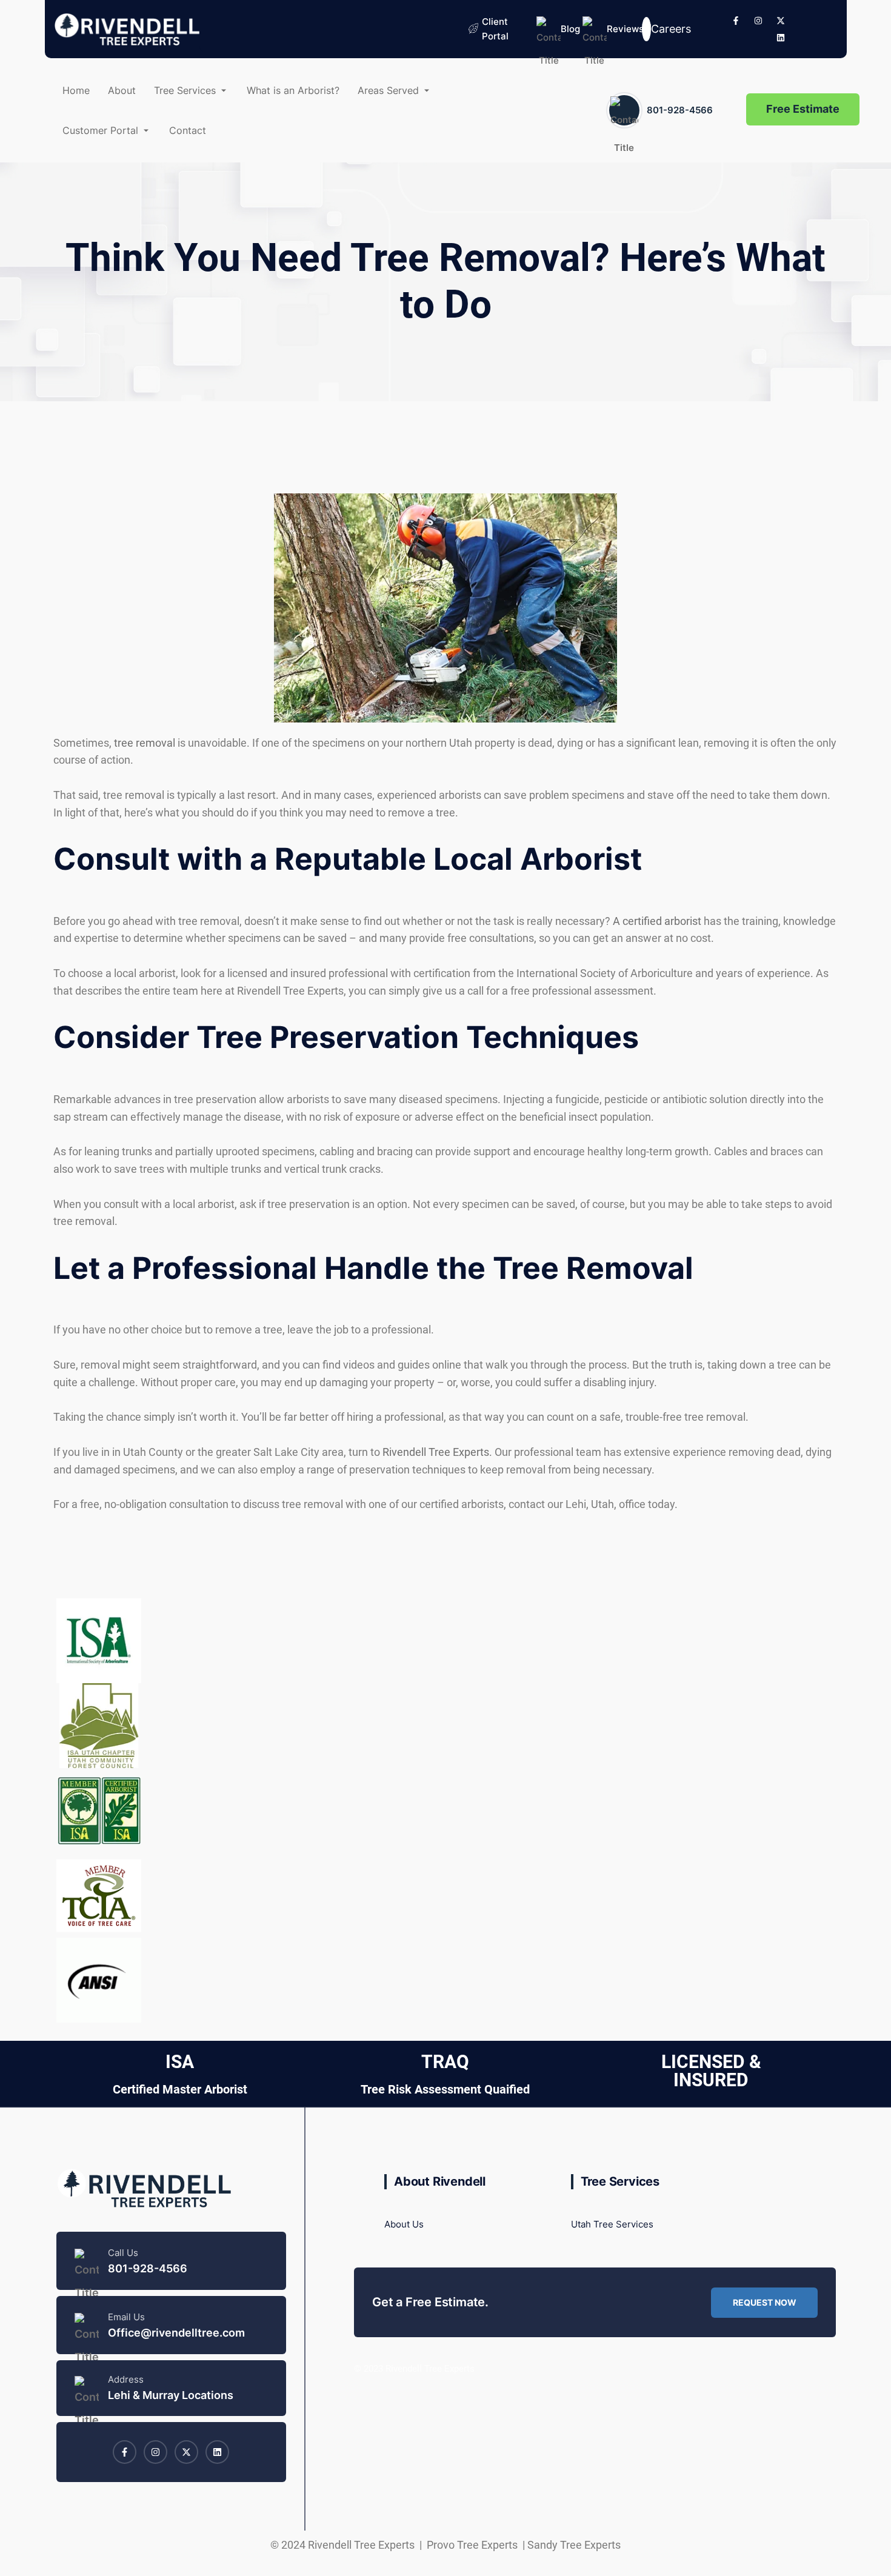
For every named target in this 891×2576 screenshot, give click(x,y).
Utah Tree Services (612, 2224)
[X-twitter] (781, 21)
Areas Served (388, 90)
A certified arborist (657, 921)
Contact (188, 130)
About (122, 90)
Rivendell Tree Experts (436, 1452)
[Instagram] (758, 21)
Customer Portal (100, 130)
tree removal (145, 743)
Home (76, 90)
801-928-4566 (680, 110)
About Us (404, 2224)
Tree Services (185, 90)
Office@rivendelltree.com (176, 2333)
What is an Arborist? (293, 90)
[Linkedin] (781, 38)
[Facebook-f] (736, 21)
